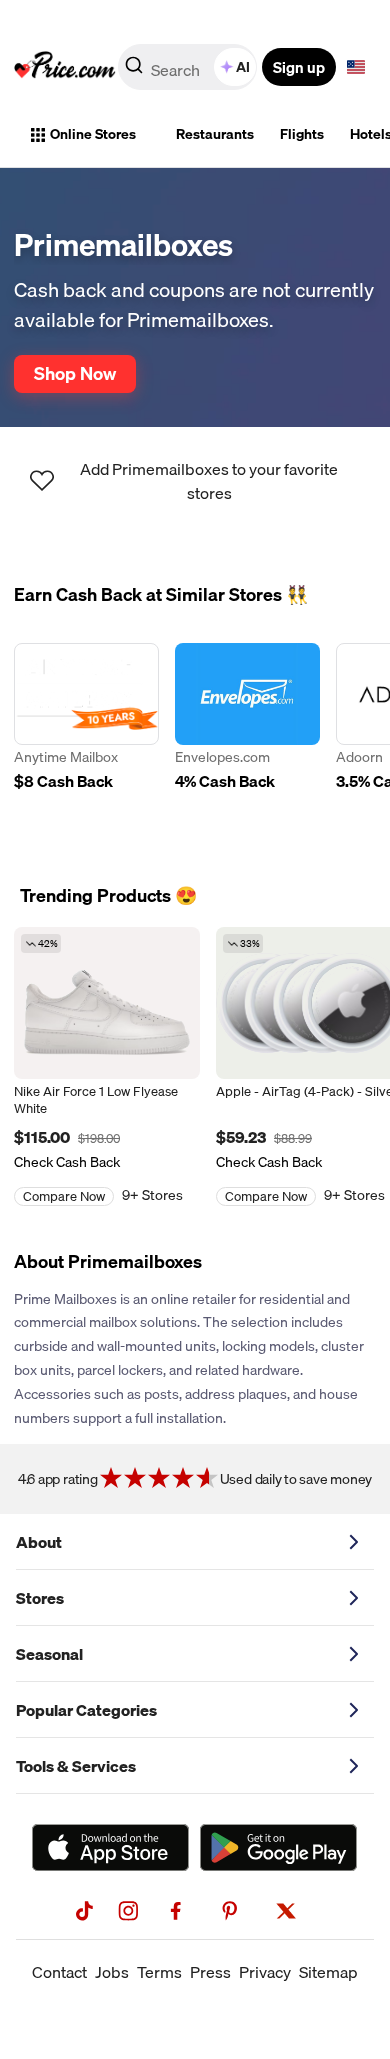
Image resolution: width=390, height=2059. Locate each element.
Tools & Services (76, 1766)
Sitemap (328, 1972)
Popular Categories (86, 1710)
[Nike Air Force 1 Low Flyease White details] (107, 1003)
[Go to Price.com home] (65, 67)
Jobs (112, 1972)
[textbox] (356, 67)
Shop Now (75, 373)
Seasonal (49, 1654)
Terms (159, 1972)
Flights (302, 134)
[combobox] (189, 67)
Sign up (299, 67)
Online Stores (93, 134)
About (39, 1542)
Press (210, 1972)
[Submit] (134, 71)
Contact (59, 1972)
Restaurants (215, 134)
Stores (40, 1598)
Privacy (265, 1972)
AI (243, 67)
